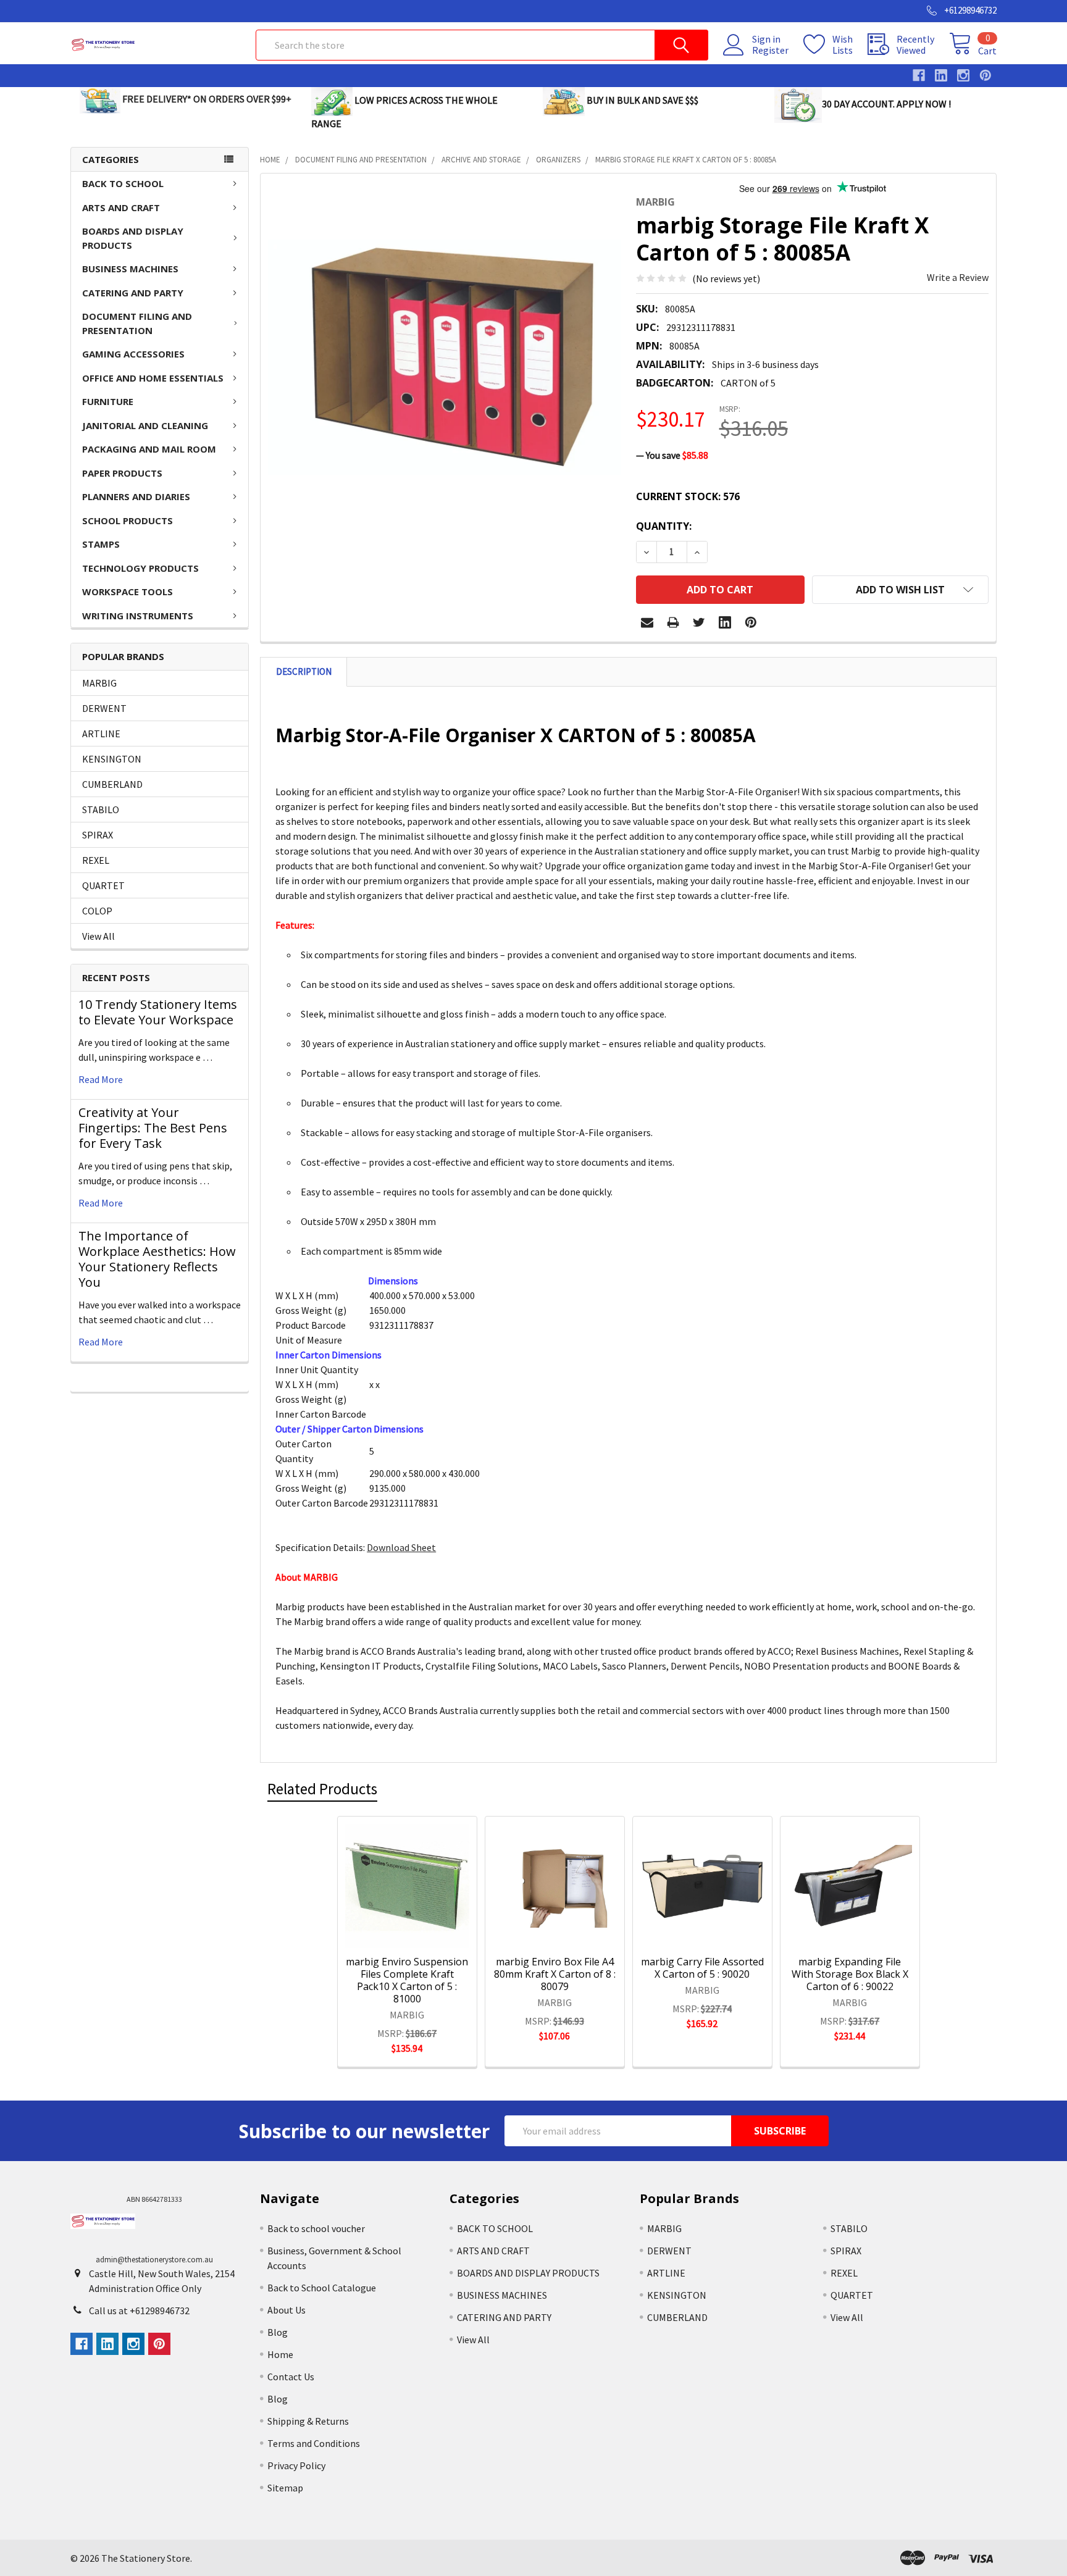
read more (101, 1079)
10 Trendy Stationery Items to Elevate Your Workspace (158, 1012)
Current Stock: (688, 496)
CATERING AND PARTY (133, 293)
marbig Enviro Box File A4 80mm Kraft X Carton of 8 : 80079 (555, 1974)
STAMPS (101, 544)
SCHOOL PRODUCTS (128, 521)
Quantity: (664, 526)
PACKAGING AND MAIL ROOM (149, 449)
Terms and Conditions (314, 2443)
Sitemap (285, 2488)
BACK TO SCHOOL (123, 183)
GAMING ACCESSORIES (133, 354)
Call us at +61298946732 (139, 2310)
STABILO (101, 809)
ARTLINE (101, 734)
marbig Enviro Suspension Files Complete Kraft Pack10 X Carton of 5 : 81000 (407, 1980)
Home (280, 2354)
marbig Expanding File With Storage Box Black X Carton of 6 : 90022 (850, 1974)
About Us (287, 2310)
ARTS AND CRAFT (121, 207)
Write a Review (958, 277)
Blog (278, 2332)
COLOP (97, 911)
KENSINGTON (112, 759)
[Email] (647, 622)
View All (98, 936)
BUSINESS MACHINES (130, 269)
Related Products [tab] (322, 1789)
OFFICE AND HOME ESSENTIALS (153, 378)
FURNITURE (108, 401)
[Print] (673, 622)
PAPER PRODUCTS (122, 473)
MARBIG (99, 683)
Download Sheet (401, 1547)
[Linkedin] (725, 622)
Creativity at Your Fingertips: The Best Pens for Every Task (153, 1128)
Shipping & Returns (308, 2421)
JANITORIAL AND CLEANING (145, 425)
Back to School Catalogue (322, 2288)
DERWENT (104, 708)
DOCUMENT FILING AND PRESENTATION (137, 323)
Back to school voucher (316, 2228)
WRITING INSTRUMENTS (138, 616)
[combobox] (482, 45)
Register (770, 50)
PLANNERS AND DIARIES (136, 496)
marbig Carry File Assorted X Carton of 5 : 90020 (702, 1968)
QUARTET (103, 885)
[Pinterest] (751, 622)
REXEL (96, 860)
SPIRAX (98, 835)
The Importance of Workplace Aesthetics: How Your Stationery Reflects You (157, 1259)
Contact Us (291, 2377)
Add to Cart (423, 1931)
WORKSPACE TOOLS (128, 592)
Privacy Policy (296, 2465)
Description (304, 671)
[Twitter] (699, 622)
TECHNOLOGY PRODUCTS (140, 568)
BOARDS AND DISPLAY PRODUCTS (133, 238)
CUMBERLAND (112, 784)
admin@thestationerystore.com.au (154, 2260)
